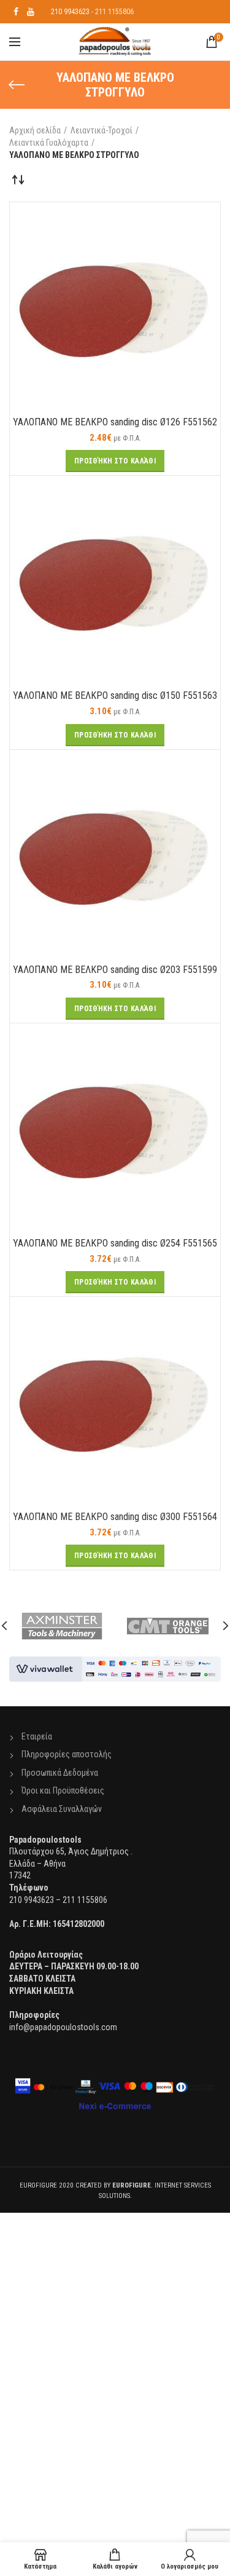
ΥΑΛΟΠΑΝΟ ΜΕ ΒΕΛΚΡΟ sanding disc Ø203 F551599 (115, 970)
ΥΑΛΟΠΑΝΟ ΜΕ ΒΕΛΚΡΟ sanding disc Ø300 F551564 (115, 1517)
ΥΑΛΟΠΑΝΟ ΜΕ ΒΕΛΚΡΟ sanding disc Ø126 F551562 (115, 422)
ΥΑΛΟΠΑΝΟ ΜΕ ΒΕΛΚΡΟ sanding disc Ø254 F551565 (115, 1243)
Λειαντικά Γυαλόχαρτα (49, 143)
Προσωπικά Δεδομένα (60, 1773)
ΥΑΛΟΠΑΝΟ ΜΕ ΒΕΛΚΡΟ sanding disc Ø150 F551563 (115, 695)
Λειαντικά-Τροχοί (102, 130)
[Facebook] (16, 12)
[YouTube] (31, 12)
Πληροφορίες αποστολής (67, 1754)
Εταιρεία (37, 1736)
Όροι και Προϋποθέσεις (63, 1790)
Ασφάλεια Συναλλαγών (62, 1809)
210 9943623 (70, 12)
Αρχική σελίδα (35, 130)
